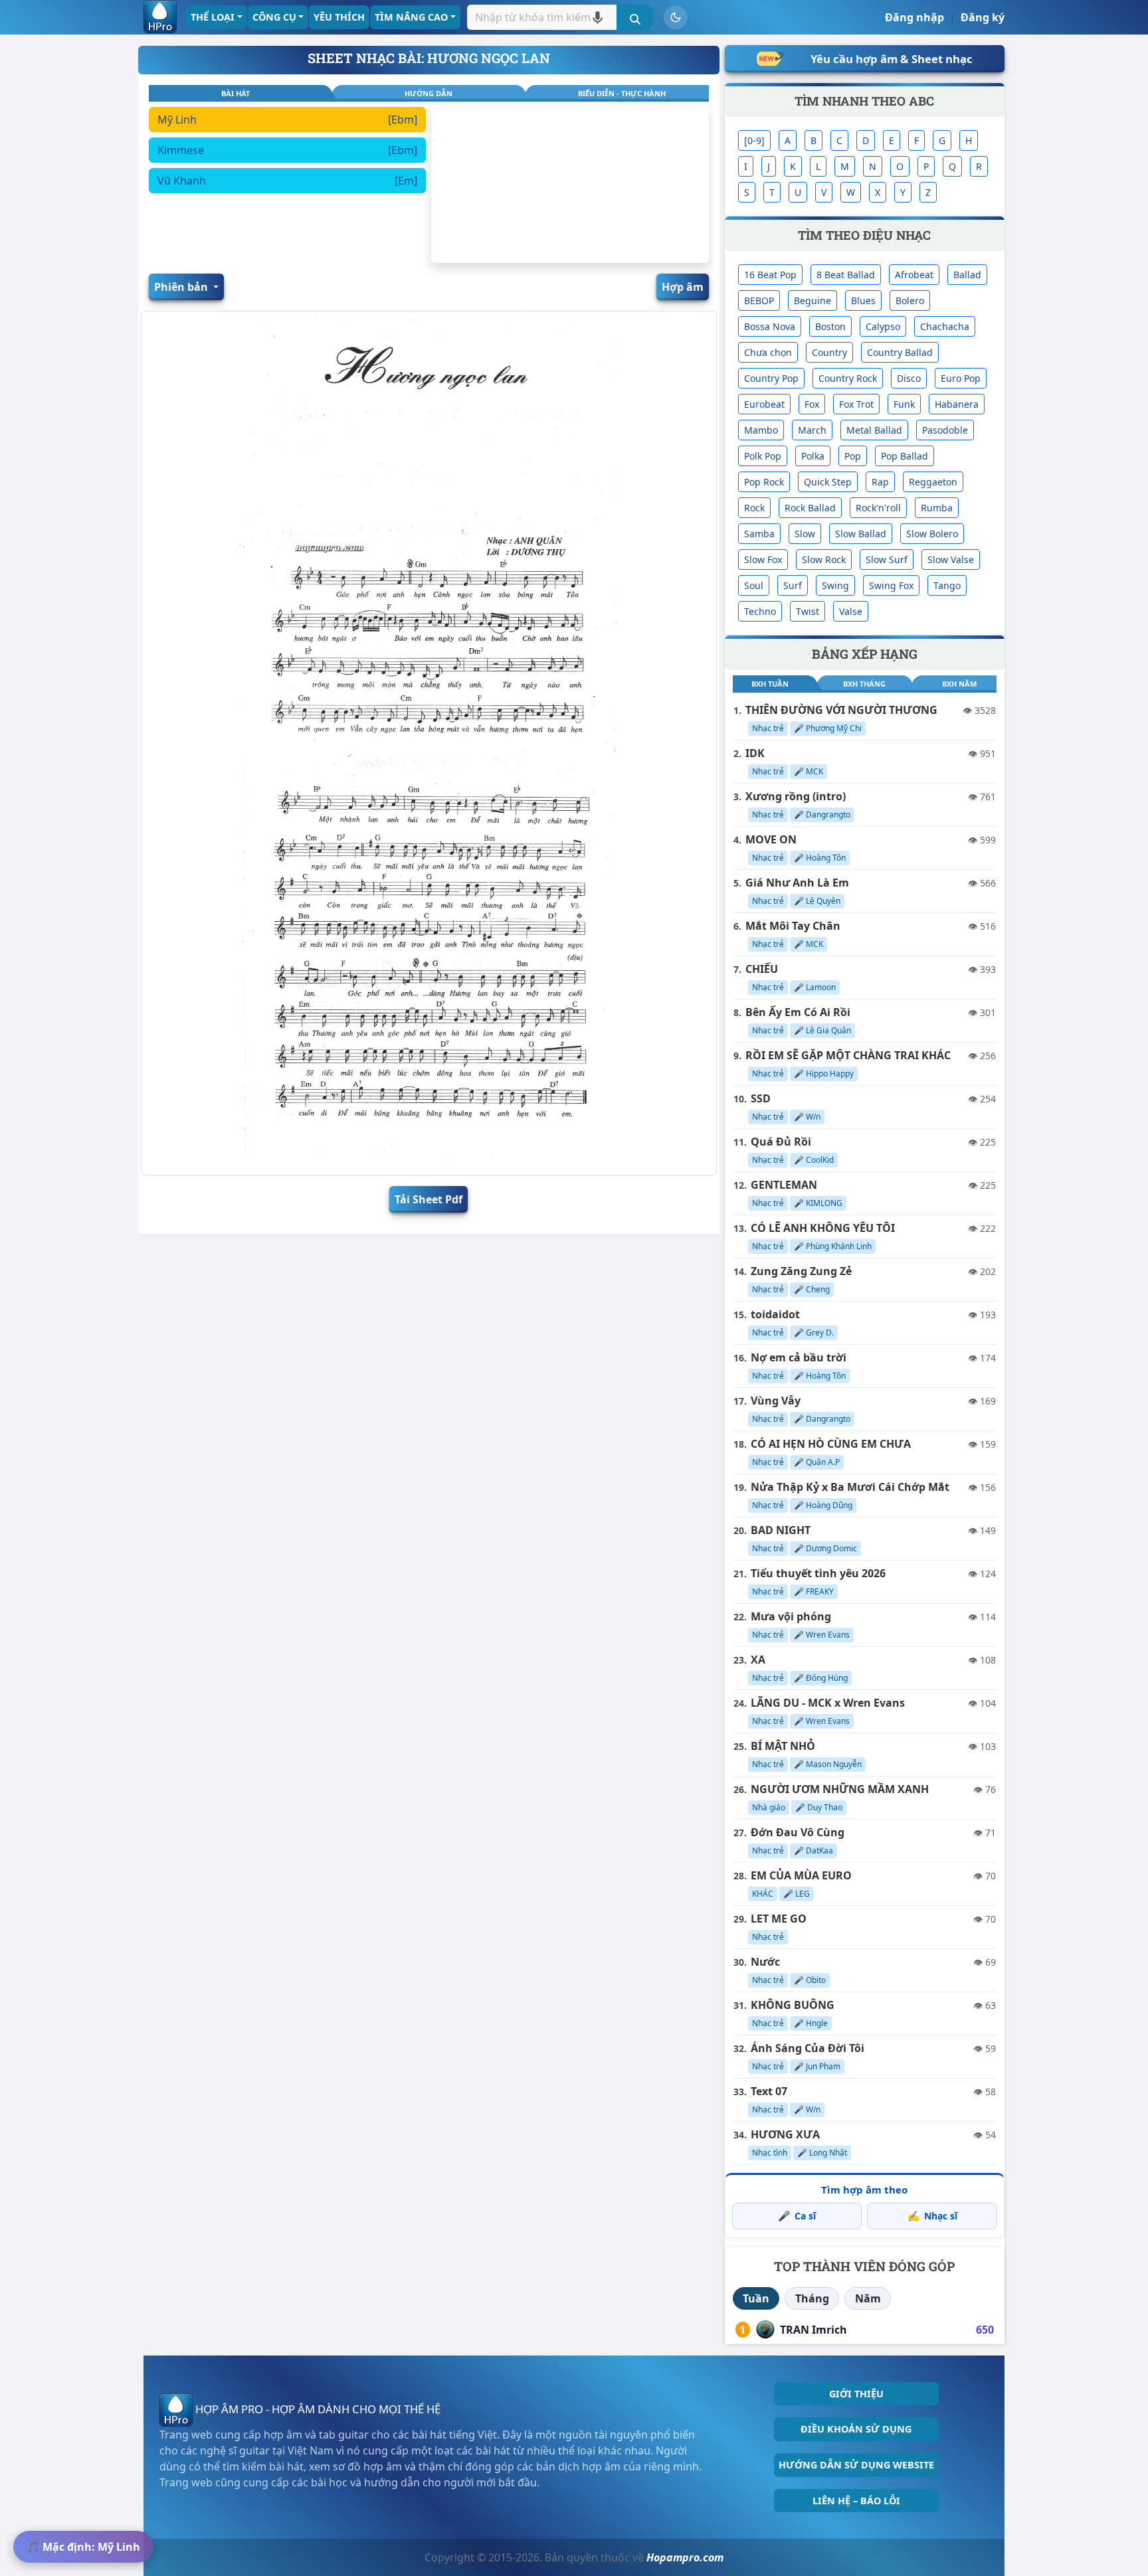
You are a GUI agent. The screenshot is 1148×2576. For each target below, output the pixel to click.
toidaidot (775, 1314)
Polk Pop (763, 456)
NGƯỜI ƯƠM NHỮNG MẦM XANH (840, 1789)
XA (758, 1660)
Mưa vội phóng (791, 1616)
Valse (851, 611)
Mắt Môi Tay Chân (793, 926)
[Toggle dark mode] (676, 17)
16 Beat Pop (770, 275)
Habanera (957, 404)
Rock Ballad (810, 508)
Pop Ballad (905, 456)
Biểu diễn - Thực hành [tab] (622, 93)
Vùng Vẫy (776, 1401)
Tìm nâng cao (411, 17)
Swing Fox (891, 585)
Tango (947, 585)
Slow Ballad (861, 534)
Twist (808, 611)
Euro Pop (961, 378)
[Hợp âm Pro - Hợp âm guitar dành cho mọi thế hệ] (160, 17)
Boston (830, 326)
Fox (812, 404)
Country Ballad (900, 352)
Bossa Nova (770, 326)
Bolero (910, 301)
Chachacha (945, 326)
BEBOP (759, 301)
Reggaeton (933, 482)
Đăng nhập (914, 17)
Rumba (937, 508)
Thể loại (213, 17)
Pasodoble (945, 430)
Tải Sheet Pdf (429, 1199)
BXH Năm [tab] (959, 684)
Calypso (883, 326)
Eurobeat (764, 404)
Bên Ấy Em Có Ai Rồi (798, 1012)
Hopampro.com (685, 2557)
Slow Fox (763, 559)
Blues (863, 301)
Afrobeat (914, 275)
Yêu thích (339, 17)
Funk (904, 404)
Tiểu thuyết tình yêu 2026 (818, 1573)
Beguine (813, 301)
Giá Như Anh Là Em (797, 883)
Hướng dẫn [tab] (429, 93)
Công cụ (274, 17)
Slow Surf (887, 559)
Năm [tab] (868, 2298)
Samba (759, 534)
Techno (760, 611)
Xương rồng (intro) (796, 796)
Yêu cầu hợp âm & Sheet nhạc (892, 59)
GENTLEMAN (784, 1185)
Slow (805, 534)
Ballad (967, 275)
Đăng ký (983, 17)
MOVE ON (771, 839)
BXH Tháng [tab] (864, 684)
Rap (880, 482)
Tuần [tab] (756, 2298)
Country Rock (848, 378)
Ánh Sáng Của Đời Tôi (808, 2048)
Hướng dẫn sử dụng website (856, 2465)
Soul (754, 585)
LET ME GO (779, 1919)
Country (829, 352)
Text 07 (769, 2091)
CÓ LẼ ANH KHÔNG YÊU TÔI (823, 1228)
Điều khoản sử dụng (856, 2429)
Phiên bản (182, 287)
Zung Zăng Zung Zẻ (801, 1271)
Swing (835, 585)
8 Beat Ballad (846, 275)
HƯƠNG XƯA (785, 2134)
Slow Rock (824, 559)
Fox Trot (856, 404)
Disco (909, 378)
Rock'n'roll (878, 508)
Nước (765, 1962)
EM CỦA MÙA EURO (801, 1875)
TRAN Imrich (813, 2330)
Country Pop (771, 378)
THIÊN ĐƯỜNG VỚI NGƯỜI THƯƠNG (841, 710)
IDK (755, 753)
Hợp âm (683, 287)
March (812, 430)
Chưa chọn (768, 352)
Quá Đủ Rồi (781, 1142)
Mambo (761, 430)
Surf (793, 585)
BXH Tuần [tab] (770, 684)
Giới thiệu (856, 2394)
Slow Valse (951, 559)
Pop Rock (764, 482)
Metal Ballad (874, 430)
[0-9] (754, 140)
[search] (635, 17)
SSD (761, 1098)
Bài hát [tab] (236, 93)
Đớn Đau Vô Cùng (798, 1832)
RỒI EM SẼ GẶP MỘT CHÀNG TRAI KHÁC (848, 1055)
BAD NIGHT (781, 1530)
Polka (813, 456)
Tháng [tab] (812, 2298)
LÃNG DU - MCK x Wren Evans (828, 1703)
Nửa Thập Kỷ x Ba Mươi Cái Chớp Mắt (850, 1487)
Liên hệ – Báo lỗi (856, 2501)
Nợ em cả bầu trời (799, 1357)
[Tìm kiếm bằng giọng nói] (598, 17)
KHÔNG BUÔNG (793, 2005)
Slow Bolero (932, 534)
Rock (754, 508)
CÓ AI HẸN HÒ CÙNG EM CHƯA (831, 1444)
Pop (853, 456)
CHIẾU (762, 969)
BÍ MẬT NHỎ (783, 1746)
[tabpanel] (287, 185)
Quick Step (828, 482)
